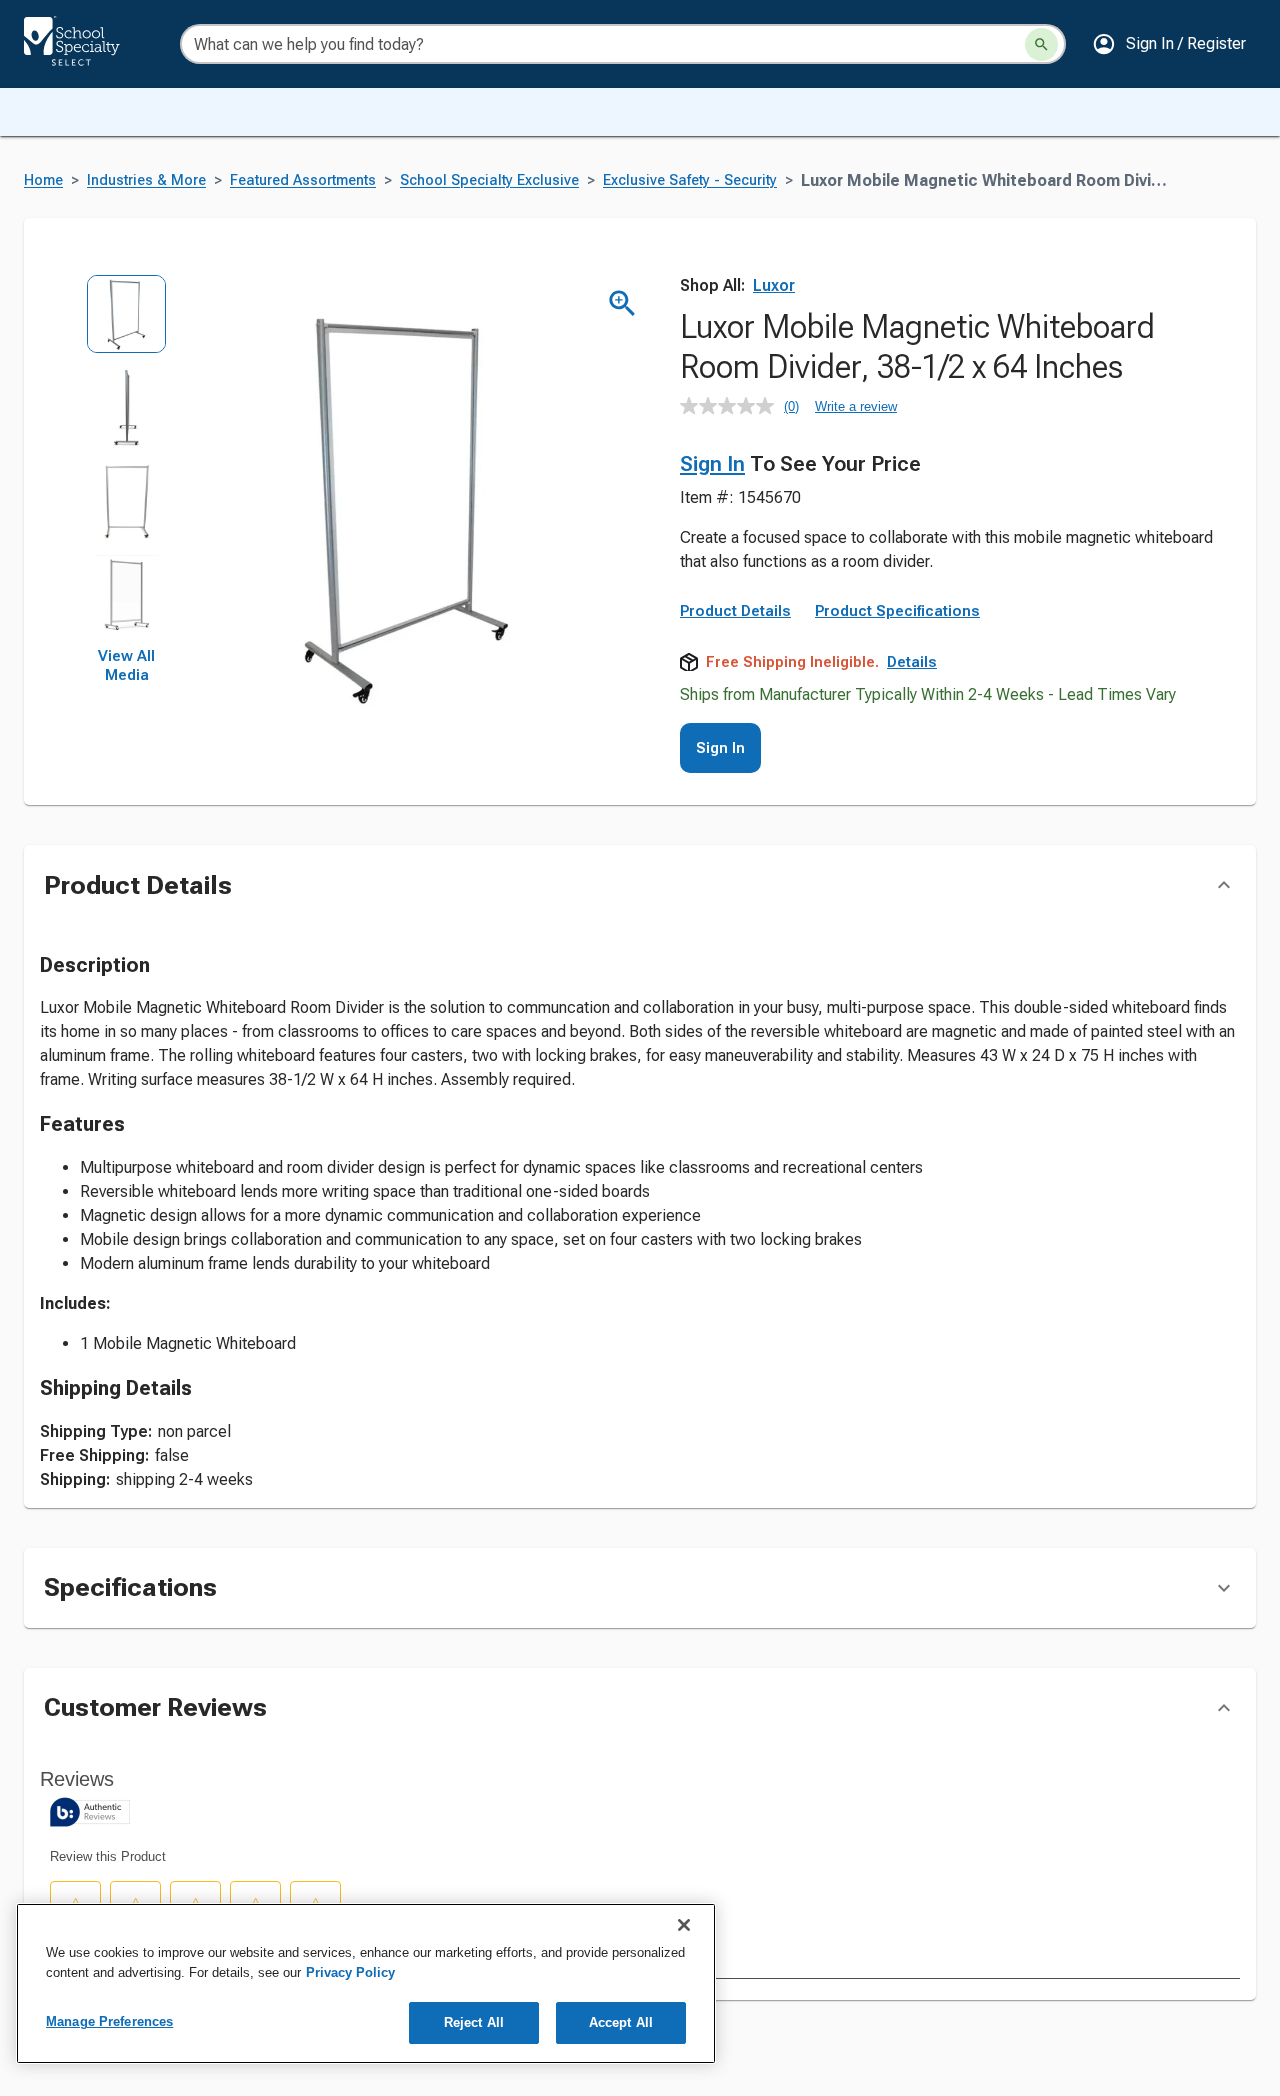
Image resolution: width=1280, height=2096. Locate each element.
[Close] (684, 1925)
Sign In (712, 464)
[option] (126, 320)
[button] (1169, 44)
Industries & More (146, 180)
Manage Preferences (109, 2021)
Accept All (621, 2022)
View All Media (126, 666)
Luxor (774, 285)
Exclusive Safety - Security (690, 180)
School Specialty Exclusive (489, 180)
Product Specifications (897, 611)
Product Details (735, 611)
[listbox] (126, 460)
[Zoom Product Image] (622, 303)
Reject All (474, 2022)
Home (43, 180)
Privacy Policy (350, 1972)
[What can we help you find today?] (1041, 44)
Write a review (856, 406)
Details (912, 662)
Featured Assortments (303, 180)
